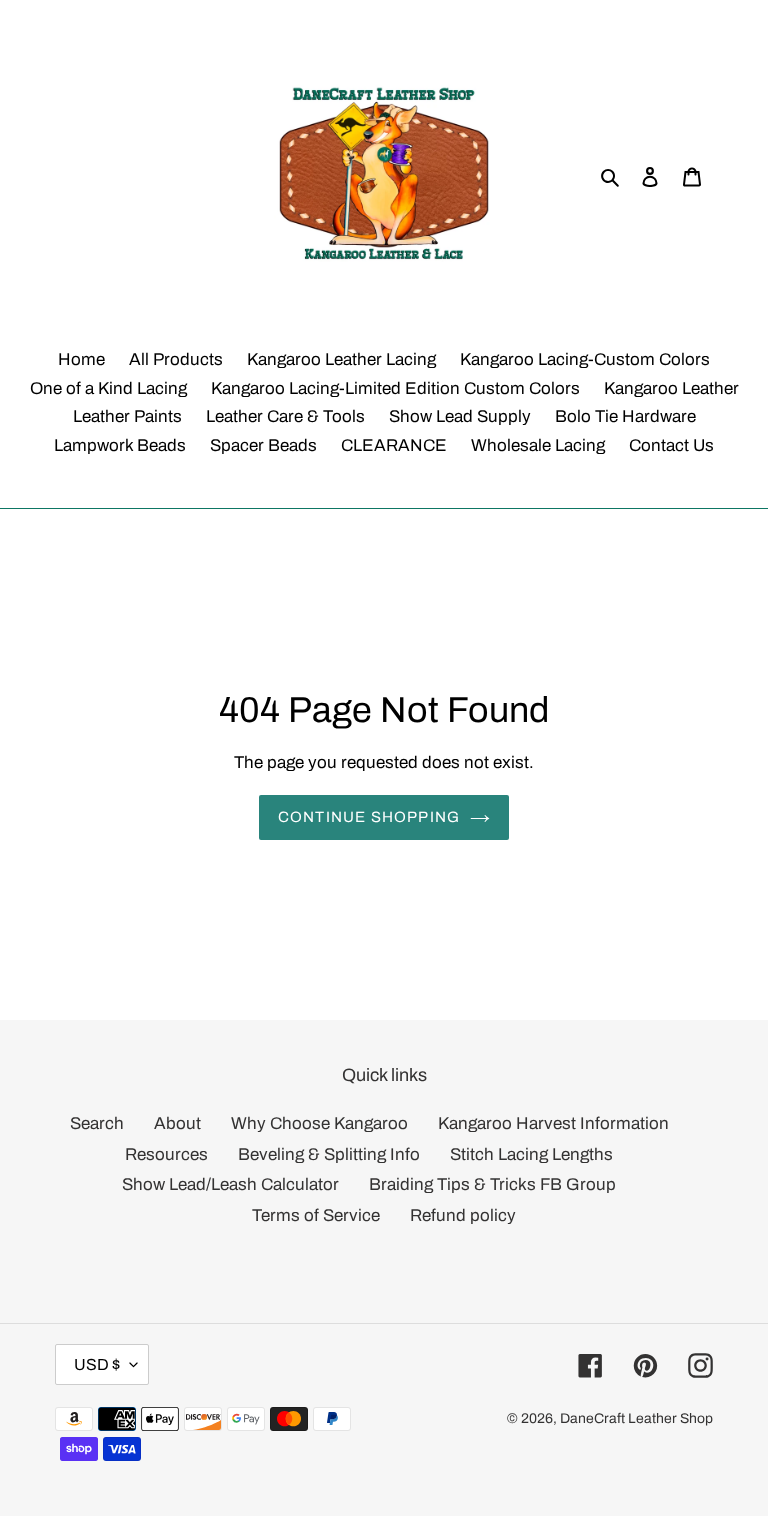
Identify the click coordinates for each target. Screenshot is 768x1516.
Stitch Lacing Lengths (531, 1154)
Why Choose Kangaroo (319, 1123)
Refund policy (463, 1215)
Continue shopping (369, 817)
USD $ (97, 1364)
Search (97, 1123)
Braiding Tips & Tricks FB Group (492, 1184)
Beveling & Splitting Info (329, 1154)
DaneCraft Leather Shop (636, 1418)
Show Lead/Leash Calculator (230, 1184)
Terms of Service (316, 1215)
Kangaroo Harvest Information (553, 1123)
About (177, 1123)
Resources (166, 1154)
